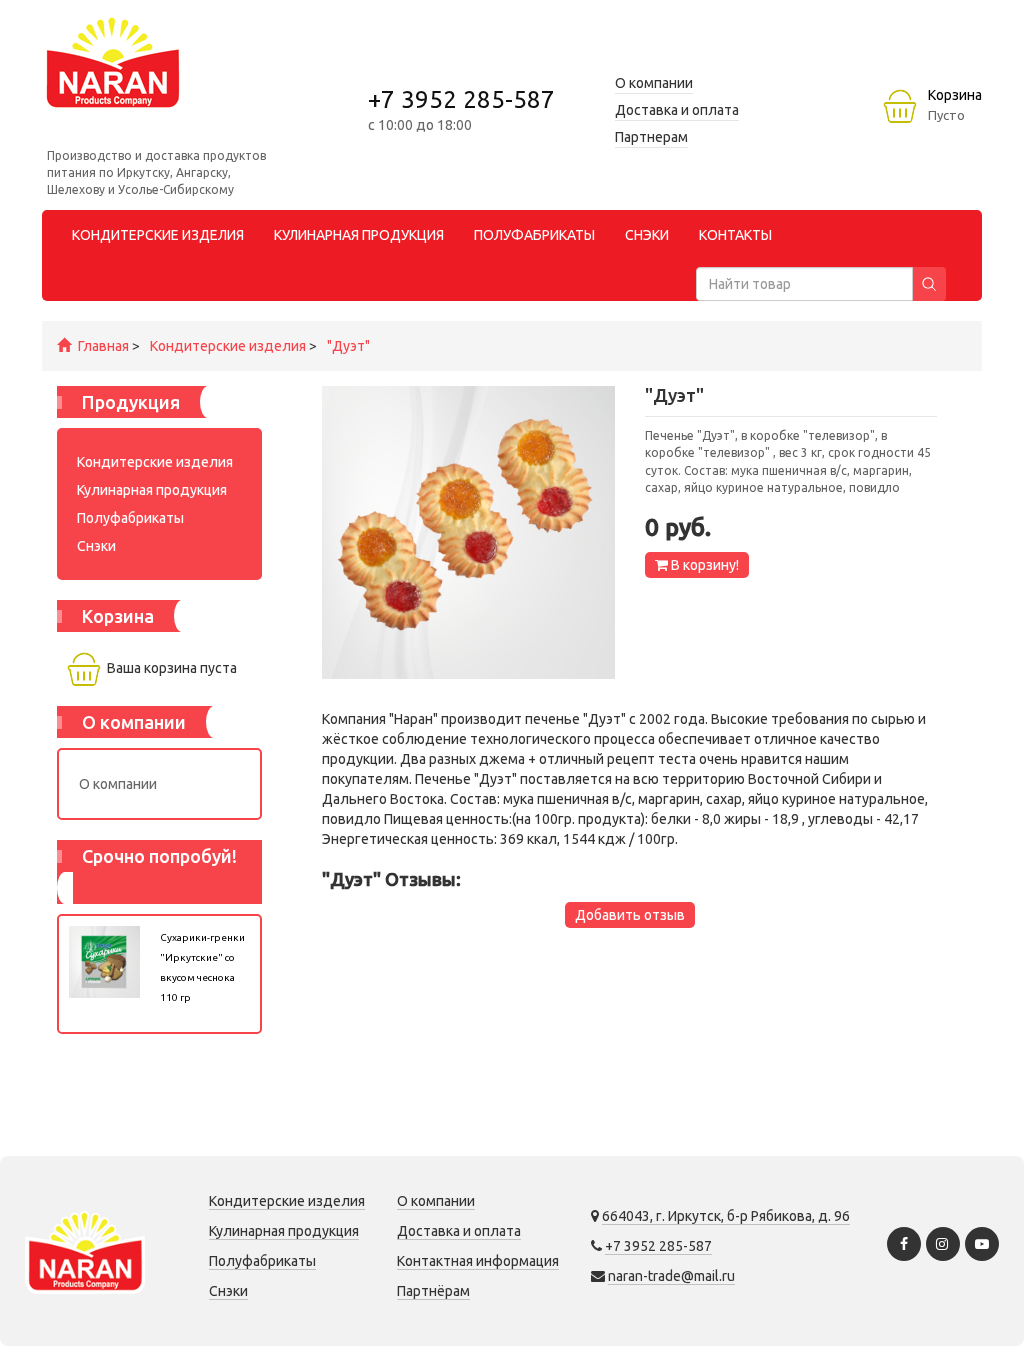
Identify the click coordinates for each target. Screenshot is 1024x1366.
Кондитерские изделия (228, 346)
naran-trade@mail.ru (671, 1276)
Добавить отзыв (630, 915)
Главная (103, 346)
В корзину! (703, 565)
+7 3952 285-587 (461, 99)
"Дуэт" (348, 346)
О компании (118, 784)
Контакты (735, 235)
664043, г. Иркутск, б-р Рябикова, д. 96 (726, 1216)
